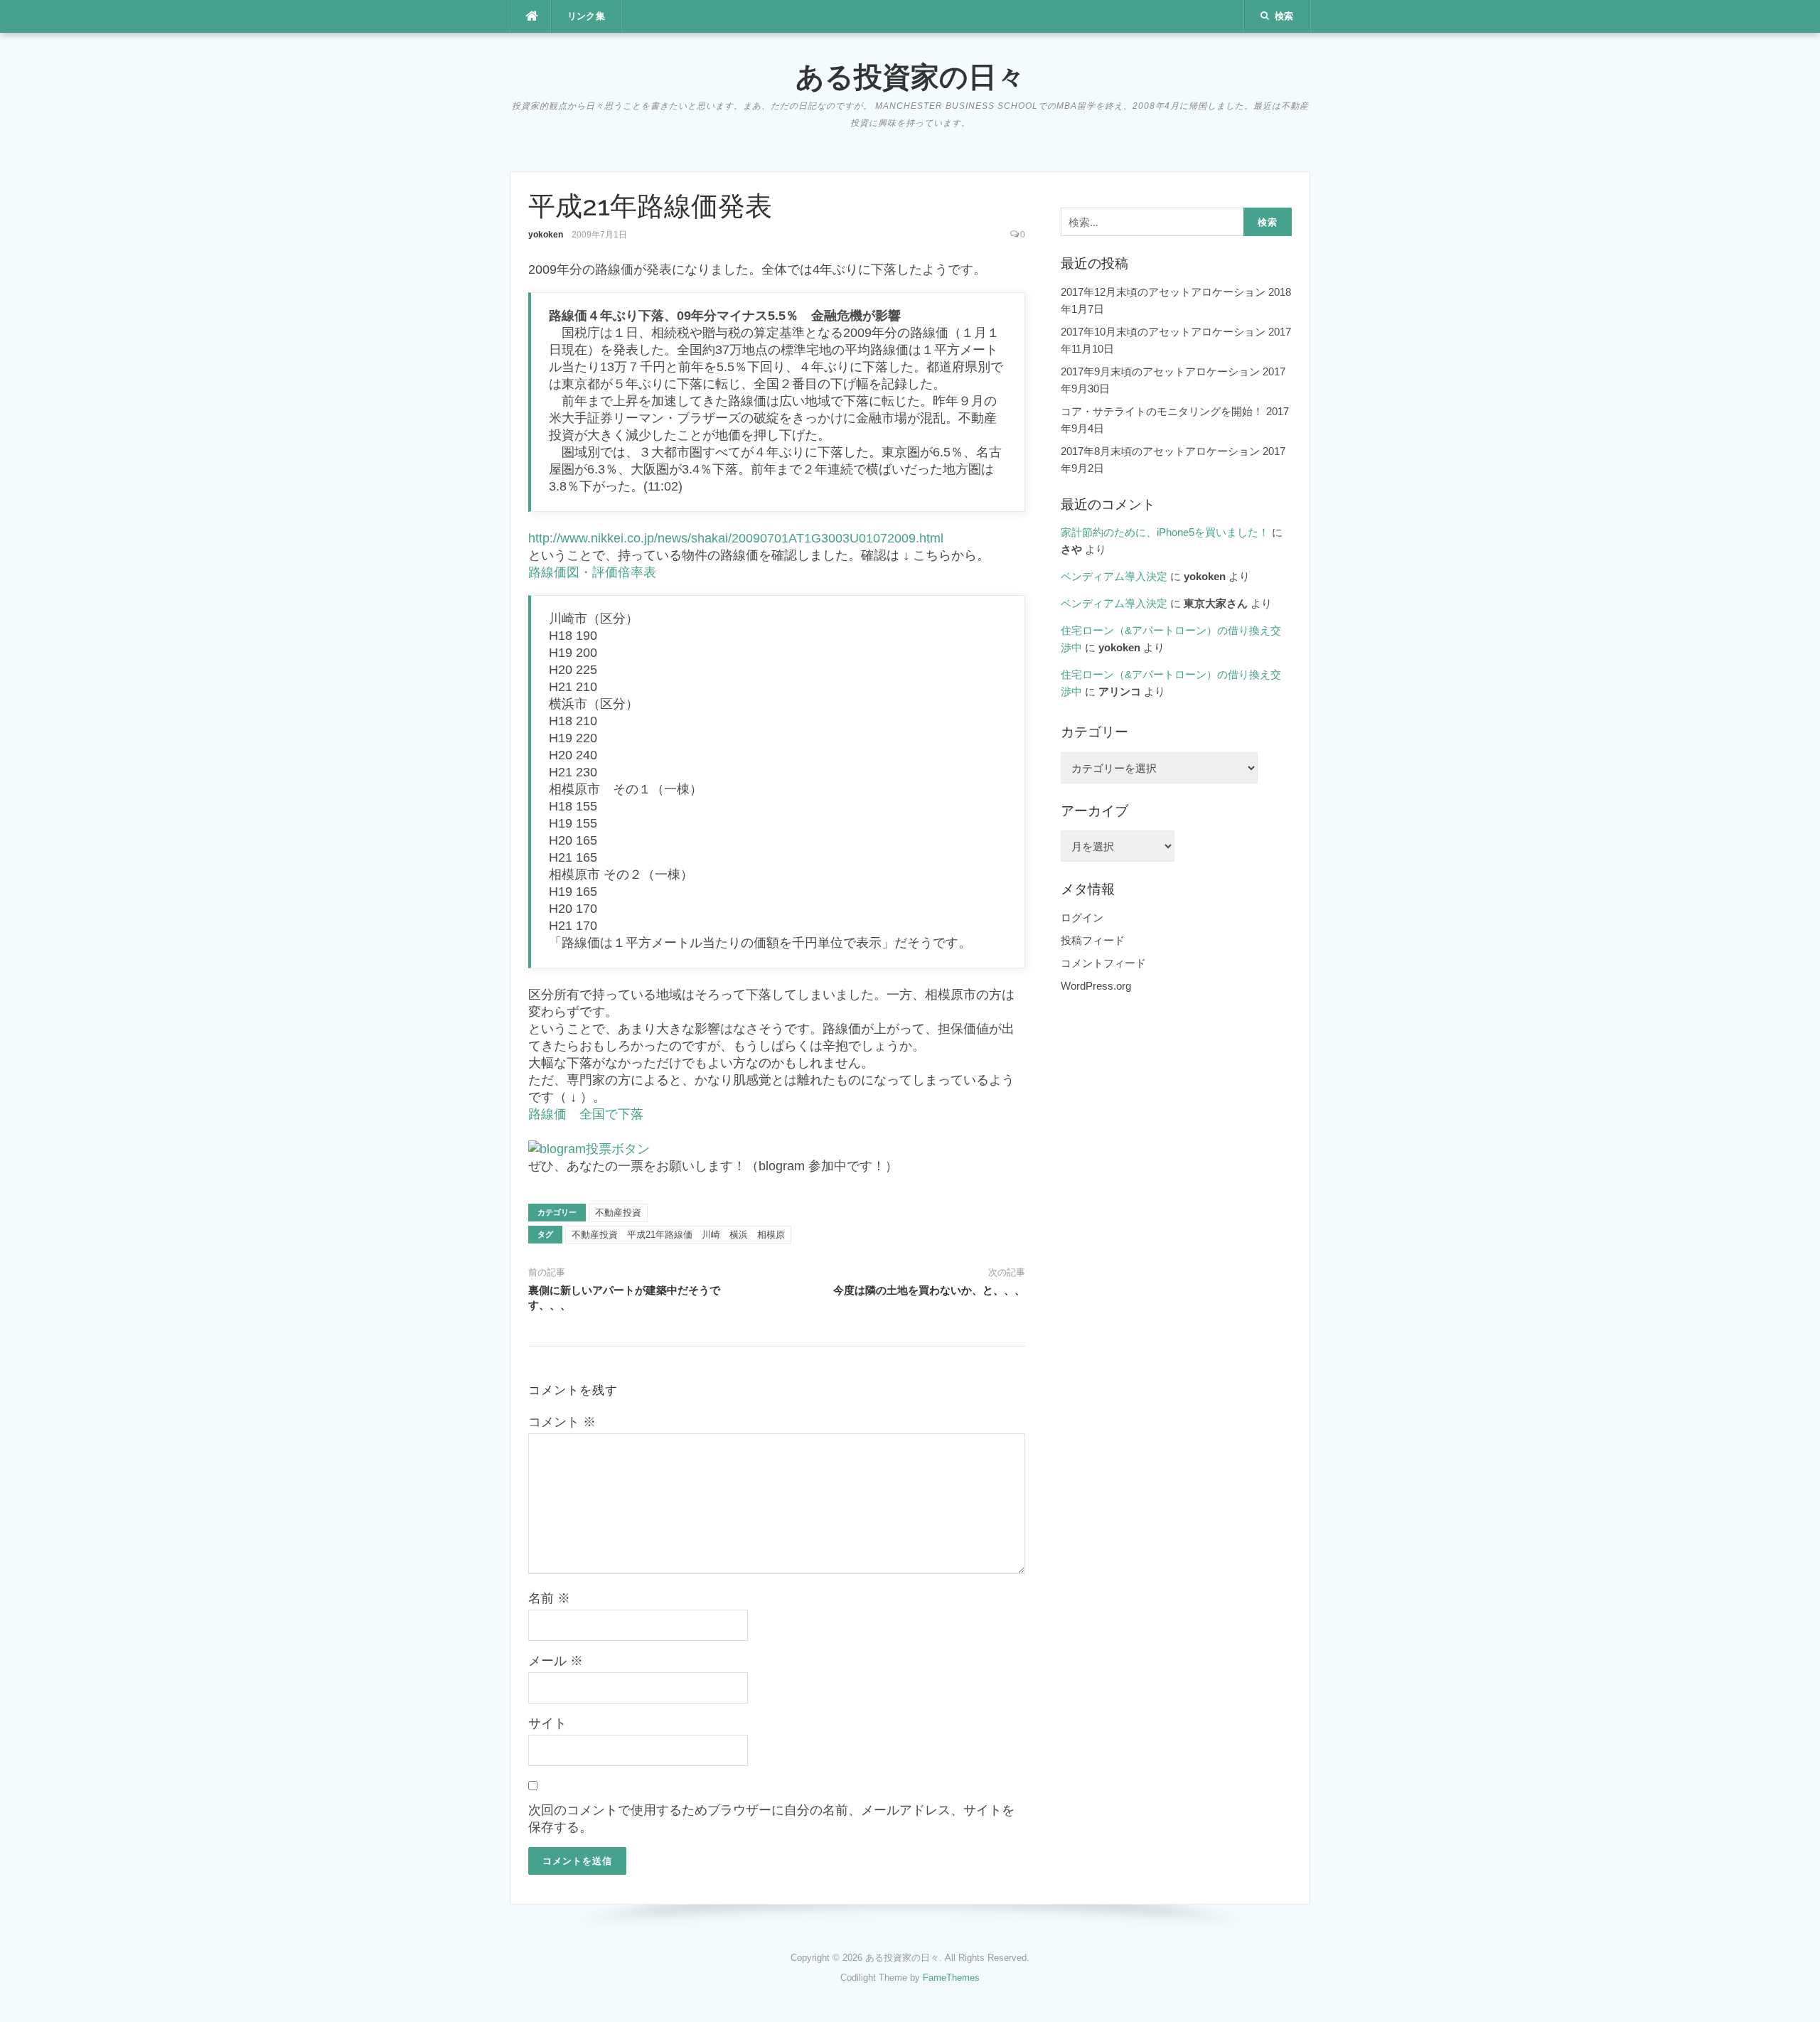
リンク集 (587, 16)
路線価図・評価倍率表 (592, 572)
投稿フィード (1093, 940)
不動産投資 (618, 1213)
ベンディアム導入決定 (1114, 576)
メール (556, 1661)
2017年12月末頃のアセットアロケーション (1163, 292)
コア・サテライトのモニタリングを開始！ (1162, 411)
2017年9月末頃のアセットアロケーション (1160, 371)
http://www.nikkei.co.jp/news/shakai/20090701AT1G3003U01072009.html (736, 538)
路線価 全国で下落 (586, 1114)
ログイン (1082, 918)
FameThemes (951, 1978)
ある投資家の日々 (910, 76)
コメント (562, 1422)
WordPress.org (1096, 986)
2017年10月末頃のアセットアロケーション (1163, 332)
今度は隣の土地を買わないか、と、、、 (929, 1290)
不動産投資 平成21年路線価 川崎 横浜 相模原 (678, 1235)
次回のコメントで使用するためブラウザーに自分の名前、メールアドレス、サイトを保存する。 (771, 1819)
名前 (549, 1598)
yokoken (546, 235)
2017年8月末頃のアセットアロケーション (1160, 451)
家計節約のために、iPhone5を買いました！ (1165, 532)
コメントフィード (1103, 963)
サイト (547, 1723)
